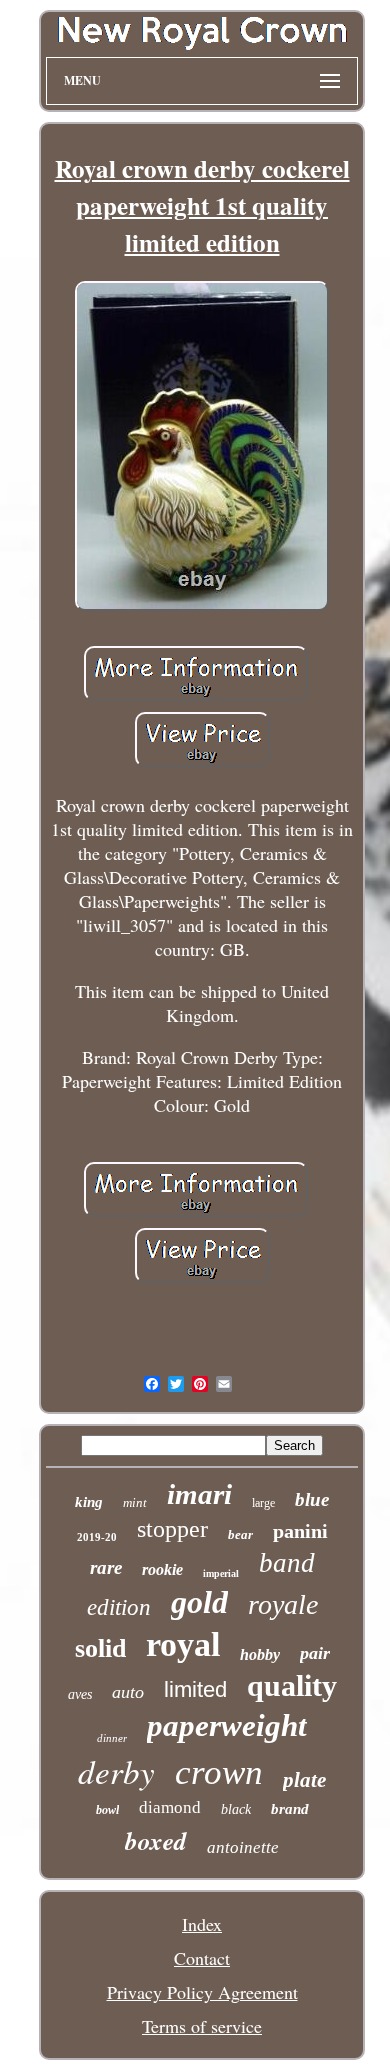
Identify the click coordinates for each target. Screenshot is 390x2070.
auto (128, 1692)
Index (202, 1924)
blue (312, 1499)
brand (290, 1809)
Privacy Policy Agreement (202, 1992)
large (263, 1503)
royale (283, 1604)
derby (116, 1771)
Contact (202, 1958)
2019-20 (97, 1537)
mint (135, 1502)
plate (304, 1780)
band (287, 1563)
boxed (156, 1840)
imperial (221, 1573)
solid (100, 1648)
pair (315, 1653)
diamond (170, 1807)
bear (240, 1534)
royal (183, 1644)
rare (106, 1567)
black (236, 1809)
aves (80, 1694)
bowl (107, 1810)
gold (199, 1602)
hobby (260, 1654)
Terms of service (202, 2026)
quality (292, 1685)
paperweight (227, 1725)
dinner (112, 1738)
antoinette (243, 1847)
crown (219, 1772)
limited (195, 1689)
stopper (172, 1529)
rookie (162, 1569)
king (89, 1502)
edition (119, 1607)
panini (300, 1531)
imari (199, 1494)
